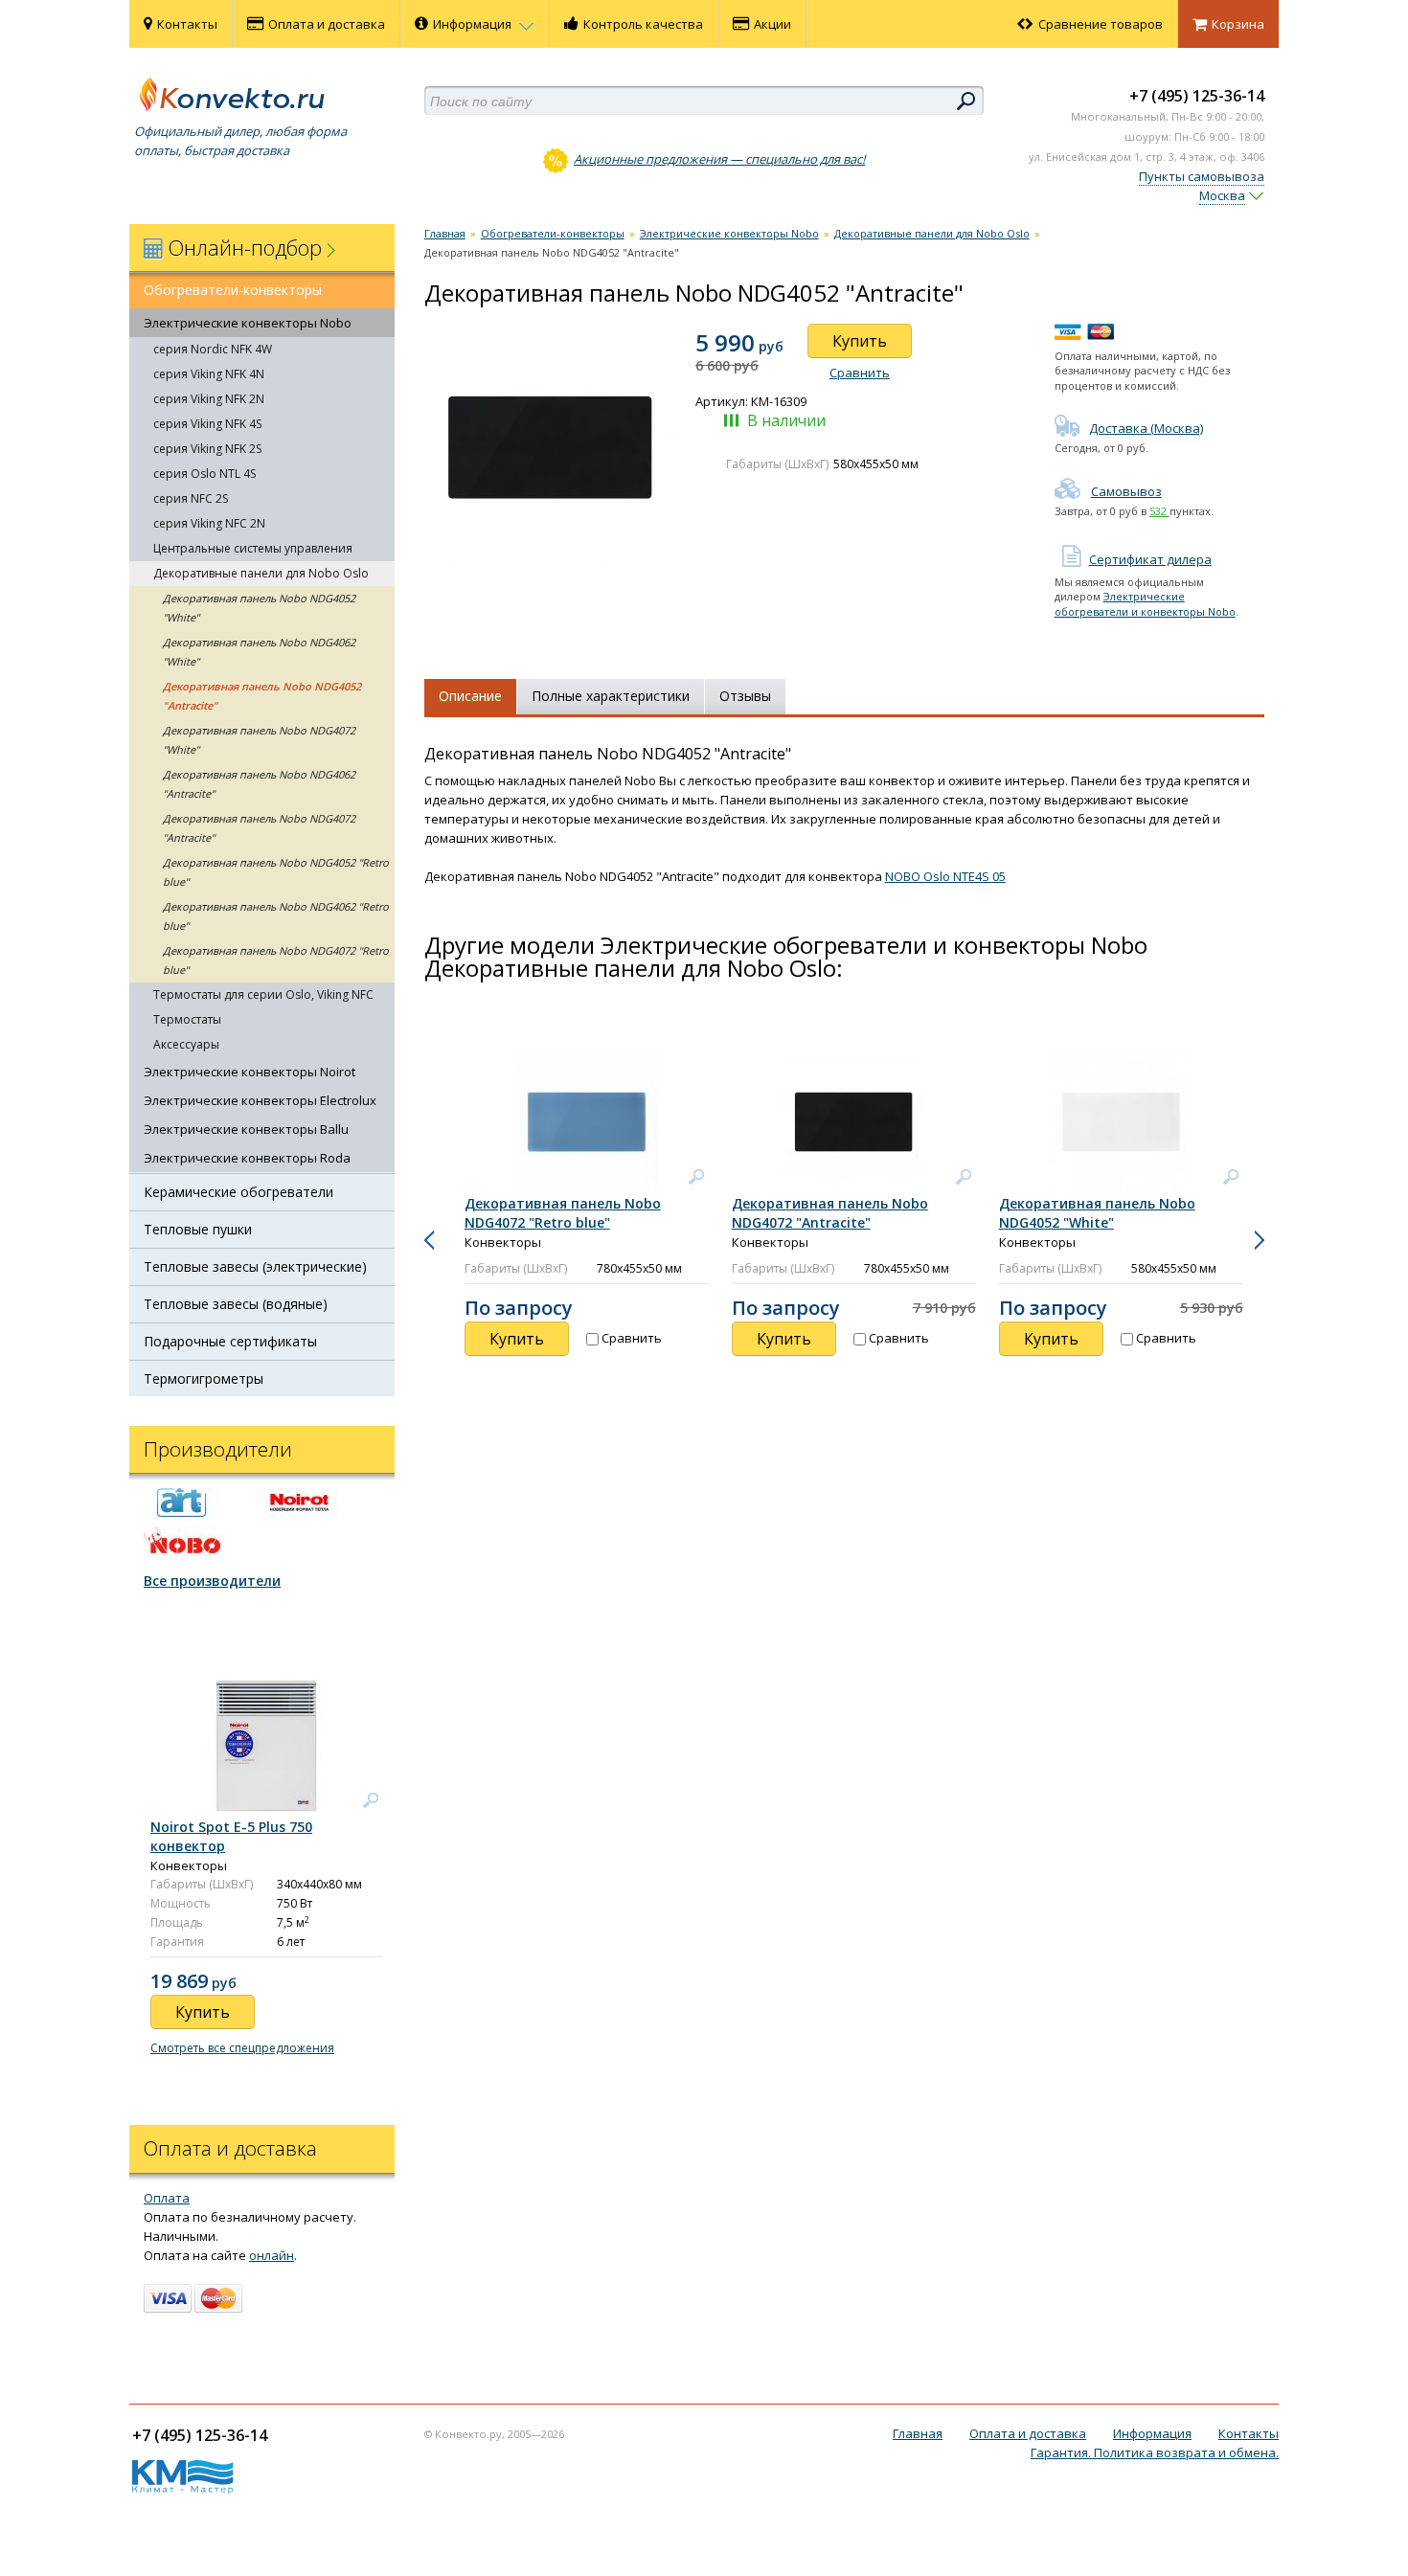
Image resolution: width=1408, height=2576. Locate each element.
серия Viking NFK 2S (207, 449)
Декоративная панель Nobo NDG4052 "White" (259, 608)
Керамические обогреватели (238, 1192)
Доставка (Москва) (1146, 428)
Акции (772, 24)
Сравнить (860, 373)
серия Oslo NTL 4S (204, 474)
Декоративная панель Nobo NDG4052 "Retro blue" (276, 872)
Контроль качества (643, 24)
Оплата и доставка (327, 24)
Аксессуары (186, 1044)
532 (1159, 511)
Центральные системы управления (253, 548)
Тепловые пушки (198, 1229)
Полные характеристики (611, 696)
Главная (445, 233)
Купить (860, 341)
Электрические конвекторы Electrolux (260, 1100)
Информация (474, 24)
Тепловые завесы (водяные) (236, 1304)
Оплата (167, 2198)
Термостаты (187, 1019)
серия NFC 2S (191, 498)
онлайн (272, 2255)
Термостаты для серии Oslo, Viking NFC (263, 994)
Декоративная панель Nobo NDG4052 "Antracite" (262, 696)
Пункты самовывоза (1202, 176)
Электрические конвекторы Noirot (250, 1072)
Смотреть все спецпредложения (242, 2048)
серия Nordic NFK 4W (213, 349)
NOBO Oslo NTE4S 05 (945, 876)
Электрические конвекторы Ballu (246, 1129)
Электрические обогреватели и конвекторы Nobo (1145, 603)
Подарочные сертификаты (230, 1341)
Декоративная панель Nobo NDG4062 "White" (259, 652)
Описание (470, 696)
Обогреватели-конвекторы (233, 290)
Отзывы (745, 696)
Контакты (187, 24)
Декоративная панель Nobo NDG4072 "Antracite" (259, 828)
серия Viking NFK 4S (207, 424)
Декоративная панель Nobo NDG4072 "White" (259, 740)
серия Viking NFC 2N (209, 523)
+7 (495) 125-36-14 (1197, 96)
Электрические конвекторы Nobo (248, 323)
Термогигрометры (204, 1378)
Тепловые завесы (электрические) (255, 1266)
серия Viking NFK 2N (209, 399)
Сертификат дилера (1150, 559)
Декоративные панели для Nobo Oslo (261, 573)
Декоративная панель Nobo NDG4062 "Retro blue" (276, 916)
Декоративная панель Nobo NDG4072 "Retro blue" (276, 960)
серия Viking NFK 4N (209, 374)
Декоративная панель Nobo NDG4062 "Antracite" (259, 784)
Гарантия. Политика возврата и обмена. (1155, 2452)
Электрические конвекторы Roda (247, 1158)
